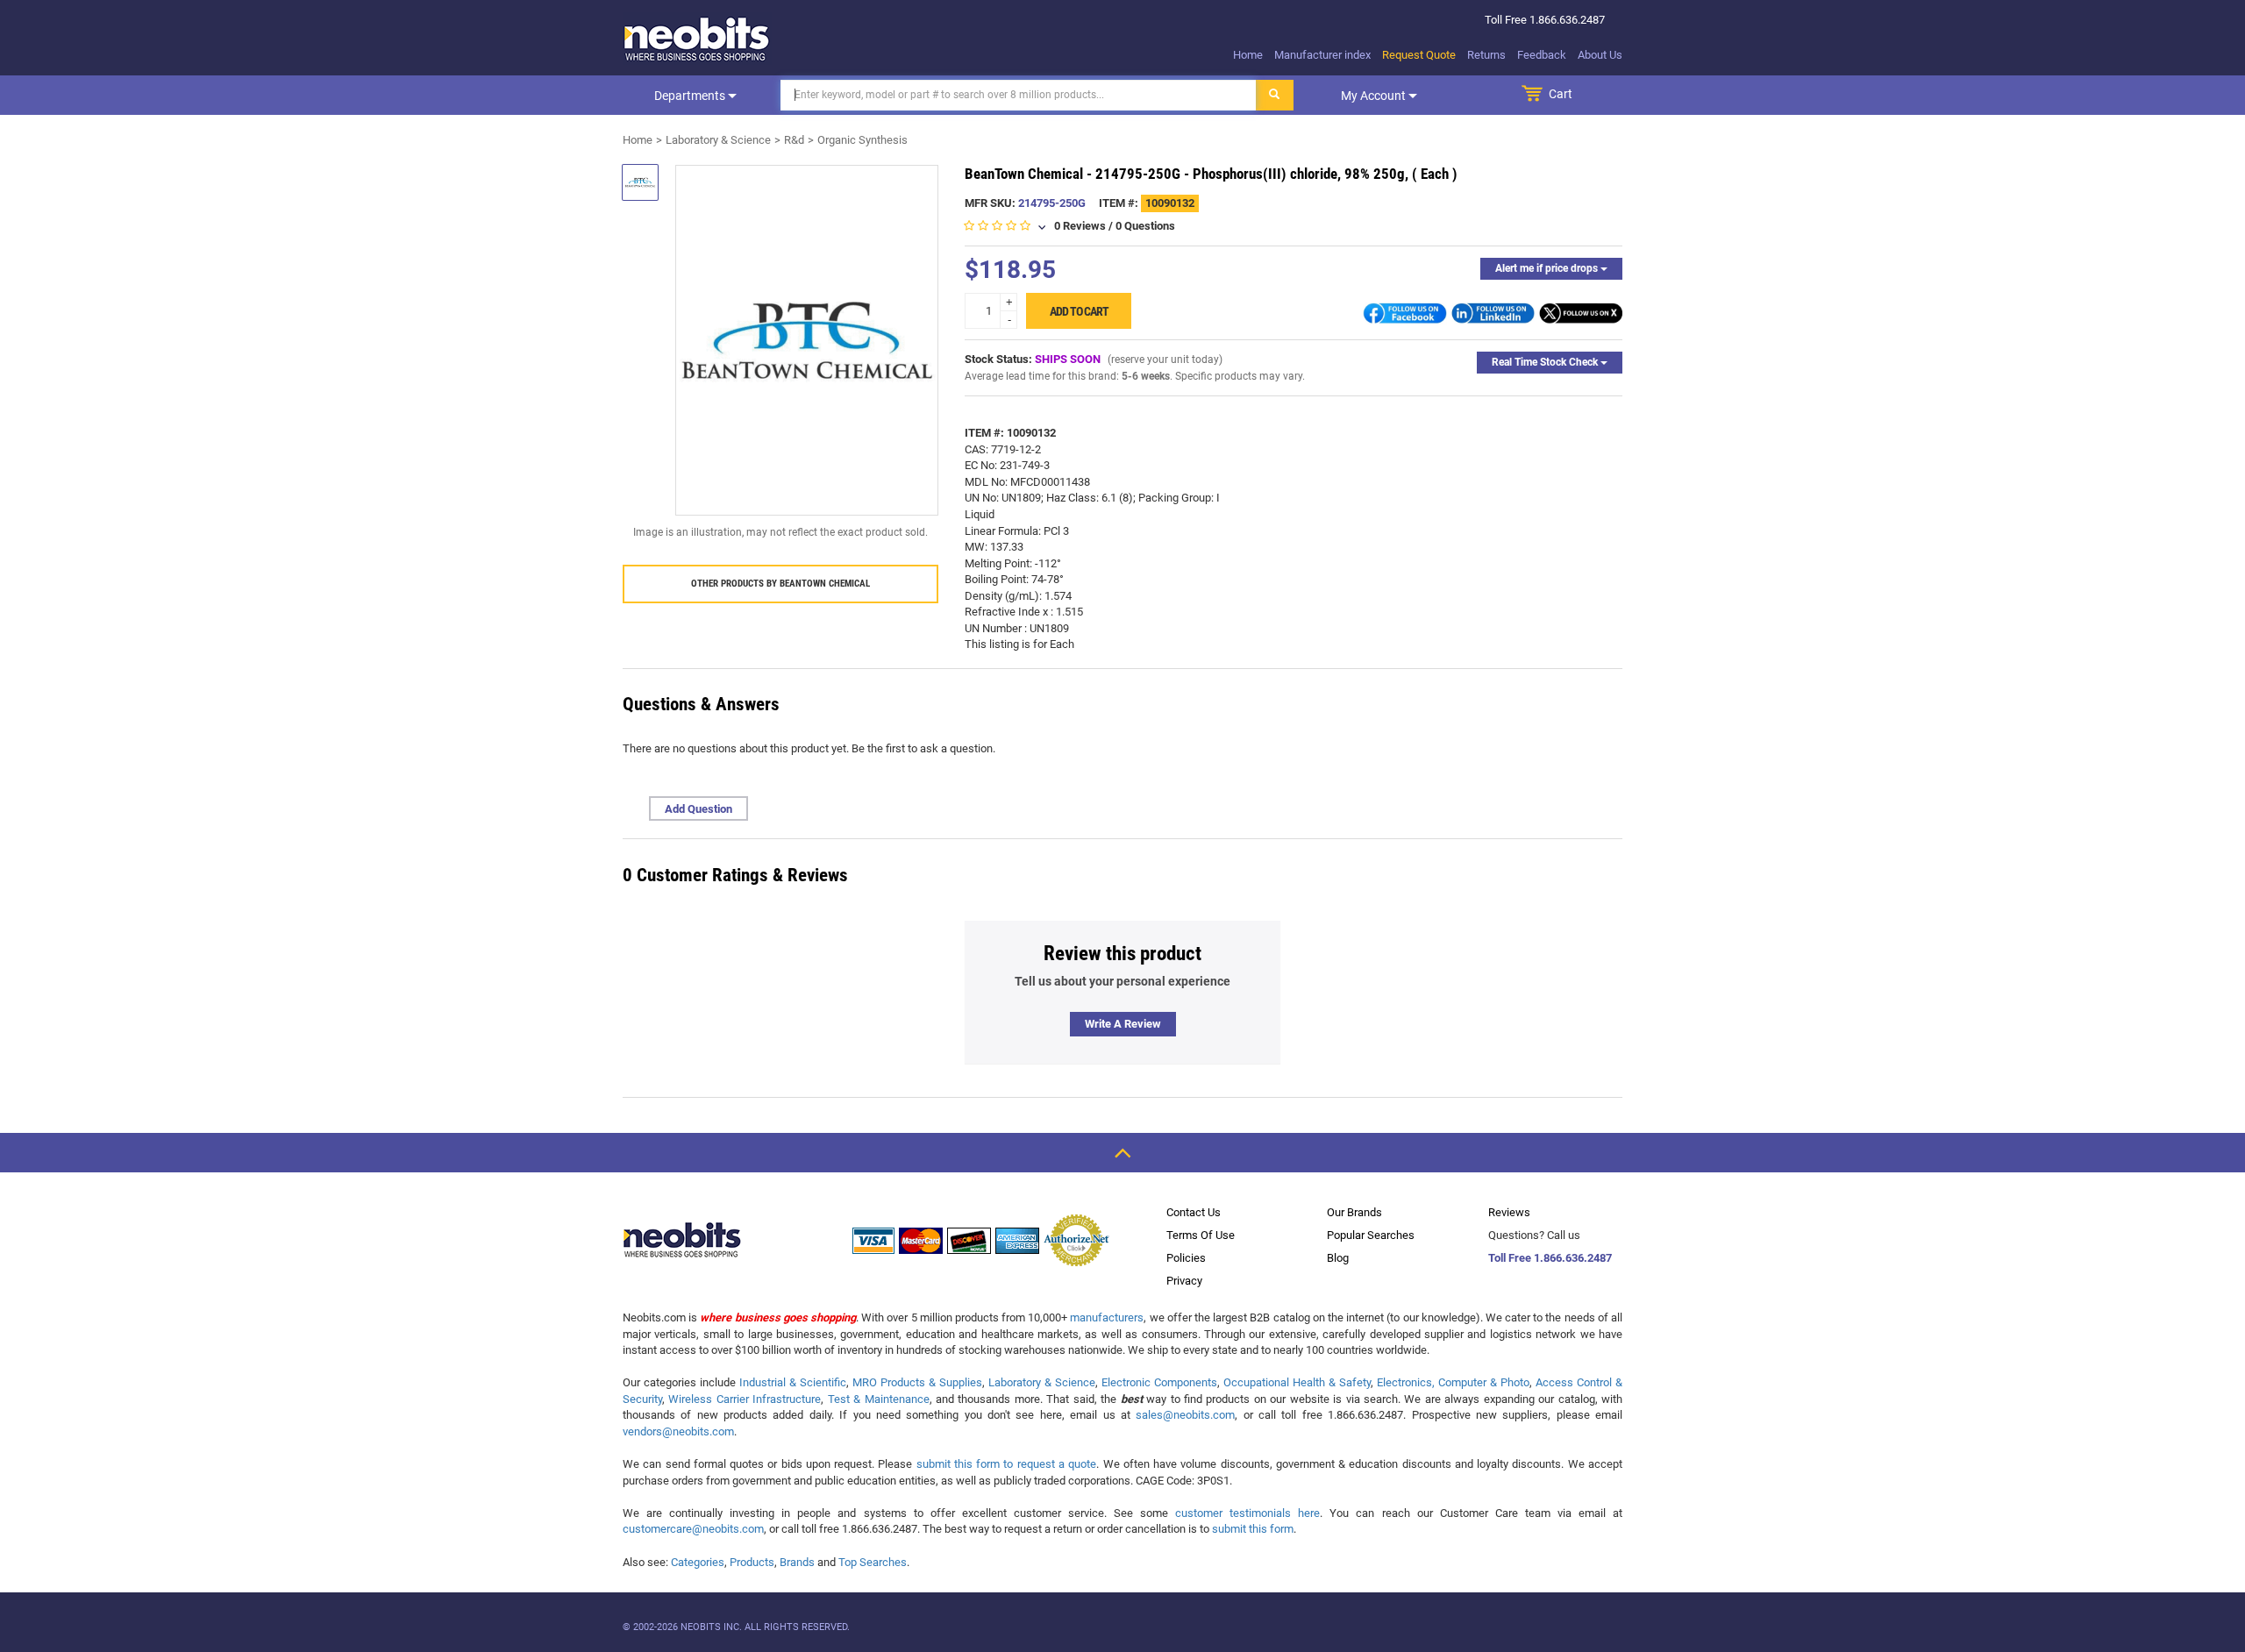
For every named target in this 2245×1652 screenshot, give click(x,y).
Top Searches (873, 1562)
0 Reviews (1080, 226)
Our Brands (1354, 1212)
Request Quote (1419, 55)
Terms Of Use (1201, 1235)
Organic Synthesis (862, 140)
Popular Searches (1371, 1235)
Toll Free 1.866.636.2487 (1550, 1258)
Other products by (780, 584)
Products (752, 1562)
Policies (1186, 1258)
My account (1375, 96)
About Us (1600, 55)
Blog (1338, 1258)
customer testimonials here (1247, 1513)
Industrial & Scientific (793, 1382)
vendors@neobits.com (678, 1431)
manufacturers (1107, 1317)
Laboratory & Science (718, 140)
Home (1248, 55)
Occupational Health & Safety (1297, 1382)
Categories (698, 1562)
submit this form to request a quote (1007, 1464)
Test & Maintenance (879, 1399)
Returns (1486, 55)
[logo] (697, 39)
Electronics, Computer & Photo (1453, 1382)
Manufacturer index (1322, 55)
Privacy (1184, 1281)
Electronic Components (1159, 1382)
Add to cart (1079, 311)
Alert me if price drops (1548, 268)
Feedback (1542, 55)
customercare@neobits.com (693, 1529)
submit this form (1253, 1529)
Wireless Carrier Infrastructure (745, 1399)
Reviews (1509, 1212)
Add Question (698, 809)
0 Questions (1145, 226)
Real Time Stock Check (1546, 362)
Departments (691, 96)
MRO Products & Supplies (917, 1382)
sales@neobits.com (1185, 1415)
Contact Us (1194, 1212)
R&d (794, 140)
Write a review (1123, 1024)
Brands (797, 1562)
